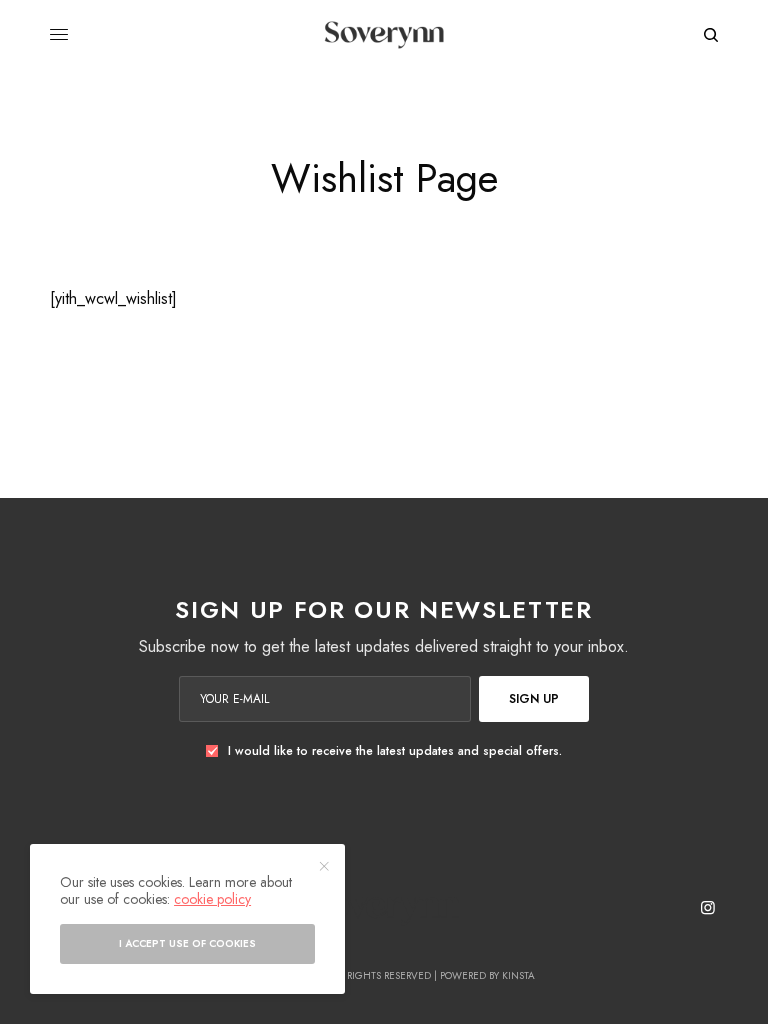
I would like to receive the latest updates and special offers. (395, 751)
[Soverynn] (383, 35)
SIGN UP (534, 699)
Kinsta (518, 975)
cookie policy (212, 899)
